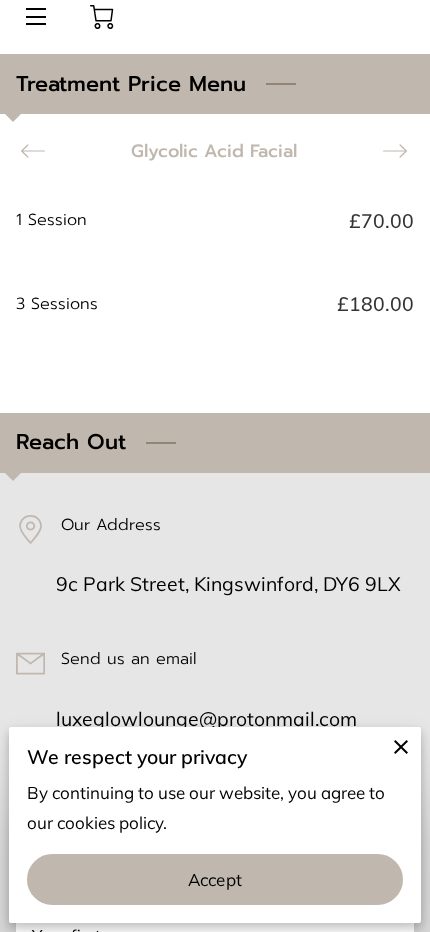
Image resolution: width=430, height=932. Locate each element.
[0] (102, 17)
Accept (215, 879)
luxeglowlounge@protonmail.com (206, 718)
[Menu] (34, 16)
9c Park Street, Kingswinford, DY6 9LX (228, 583)
